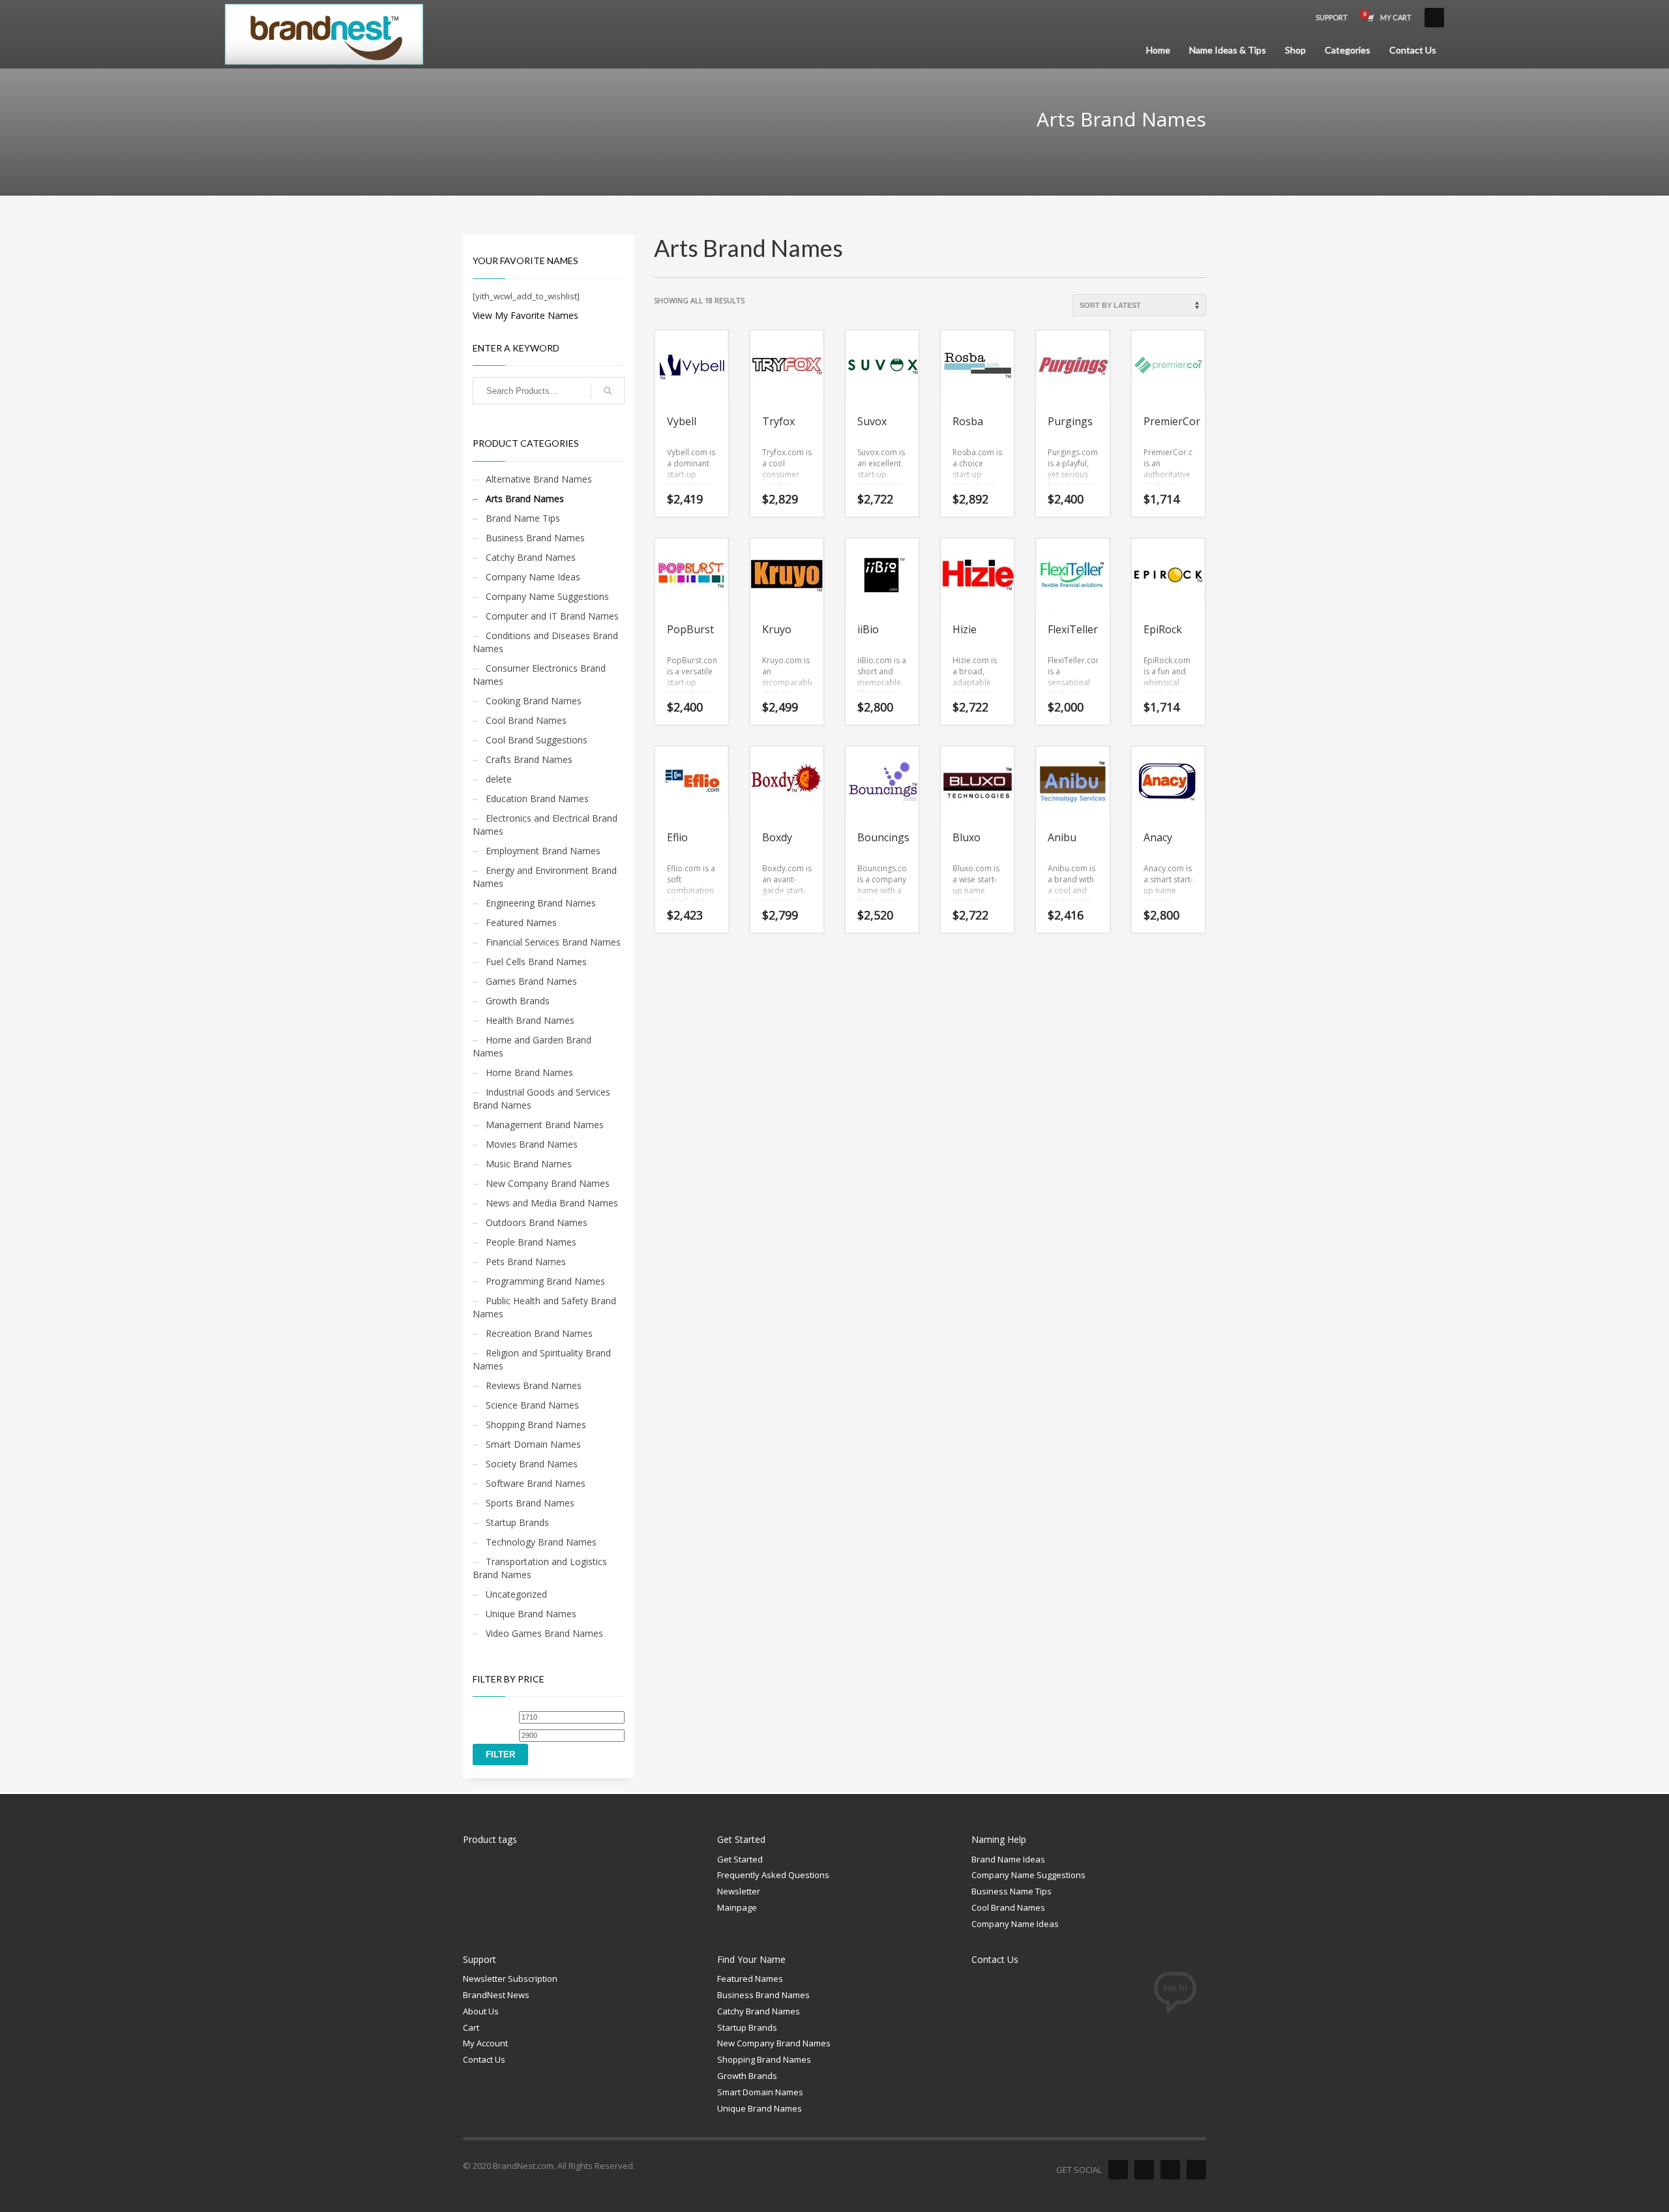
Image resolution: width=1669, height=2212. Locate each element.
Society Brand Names (532, 1464)
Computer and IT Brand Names (552, 616)
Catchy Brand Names (531, 557)
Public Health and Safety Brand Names (544, 1307)
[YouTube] (1196, 2170)
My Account (485, 2043)
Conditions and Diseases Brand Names (545, 642)
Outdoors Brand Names (537, 1222)
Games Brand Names (531, 981)
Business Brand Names (535, 538)
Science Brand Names (532, 1405)
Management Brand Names (545, 1125)
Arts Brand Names (525, 499)
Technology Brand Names (541, 1542)
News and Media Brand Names (552, 1203)
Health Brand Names (530, 1020)
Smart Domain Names (533, 1444)
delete (499, 779)
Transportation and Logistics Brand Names (540, 1568)
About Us (481, 2011)
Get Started (740, 1859)
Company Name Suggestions (547, 596)
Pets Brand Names (526, 1262)
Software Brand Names (536, 1483)
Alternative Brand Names (539, 479)
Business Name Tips (1012, 1891)
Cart (471, 2027)
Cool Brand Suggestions (537, 740)
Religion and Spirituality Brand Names (542, 1359)
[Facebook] (1118, 2170)
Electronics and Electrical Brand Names (545, 825)
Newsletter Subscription (510, 1979)
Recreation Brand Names (539, 1333)
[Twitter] (1144, 2170)
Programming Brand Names (545, 1281)
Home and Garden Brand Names (532, 1046)
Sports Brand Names (530, 1503)
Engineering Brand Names (541, 903)
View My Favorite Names (525, 315)
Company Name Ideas (533, 577)
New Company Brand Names (548, 1183)
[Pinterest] (1170, 2170)
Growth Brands (518, 1001)
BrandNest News (496, 1995)
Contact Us (484, 2059)
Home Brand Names (529, 1072)
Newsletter (739, 1891)
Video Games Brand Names (544, 1633)
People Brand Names (531, 1242)
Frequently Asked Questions (773, 1875)
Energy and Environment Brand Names (545, 877)
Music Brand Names (529, 1164)
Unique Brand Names (531, 1614)
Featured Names (521, 922)
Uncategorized (516, 1594)
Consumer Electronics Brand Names (539, 675)
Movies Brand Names (532, 1144)
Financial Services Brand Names (553, 942)
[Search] (608, 391)
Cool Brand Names (526, 720)
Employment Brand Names (543, 851)
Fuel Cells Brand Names (536, 962)
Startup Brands (517, 1522)
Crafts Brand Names (529, 759)
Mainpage (737, 1907)
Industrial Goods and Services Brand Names (541, 1099)
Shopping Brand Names (536, 1425)
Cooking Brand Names (534, 701)
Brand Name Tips (523, 518)
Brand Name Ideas (1008, 1859)
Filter (500, 1755)
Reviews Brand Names (534, 1385)
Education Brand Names (537, 799)
